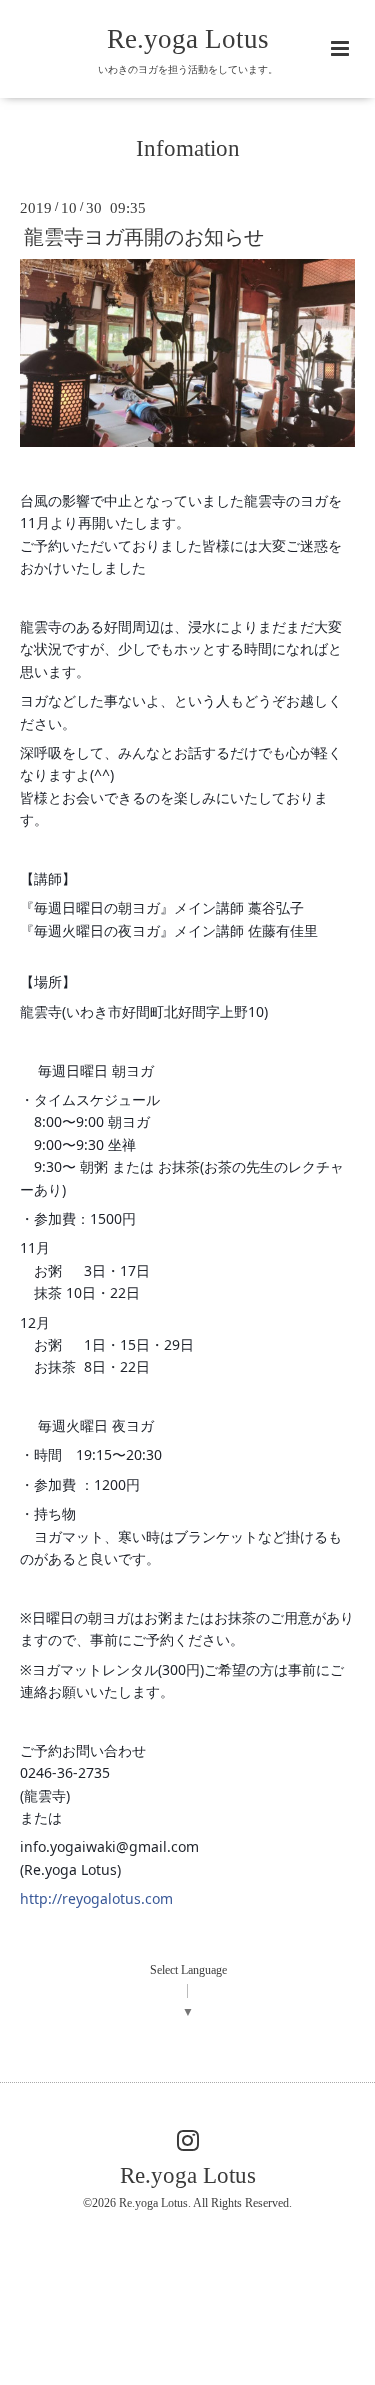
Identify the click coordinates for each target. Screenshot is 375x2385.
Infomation (188, 148)
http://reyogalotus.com (96, 1898)
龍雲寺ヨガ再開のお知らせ (144, 237)
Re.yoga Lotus (188, 39)
